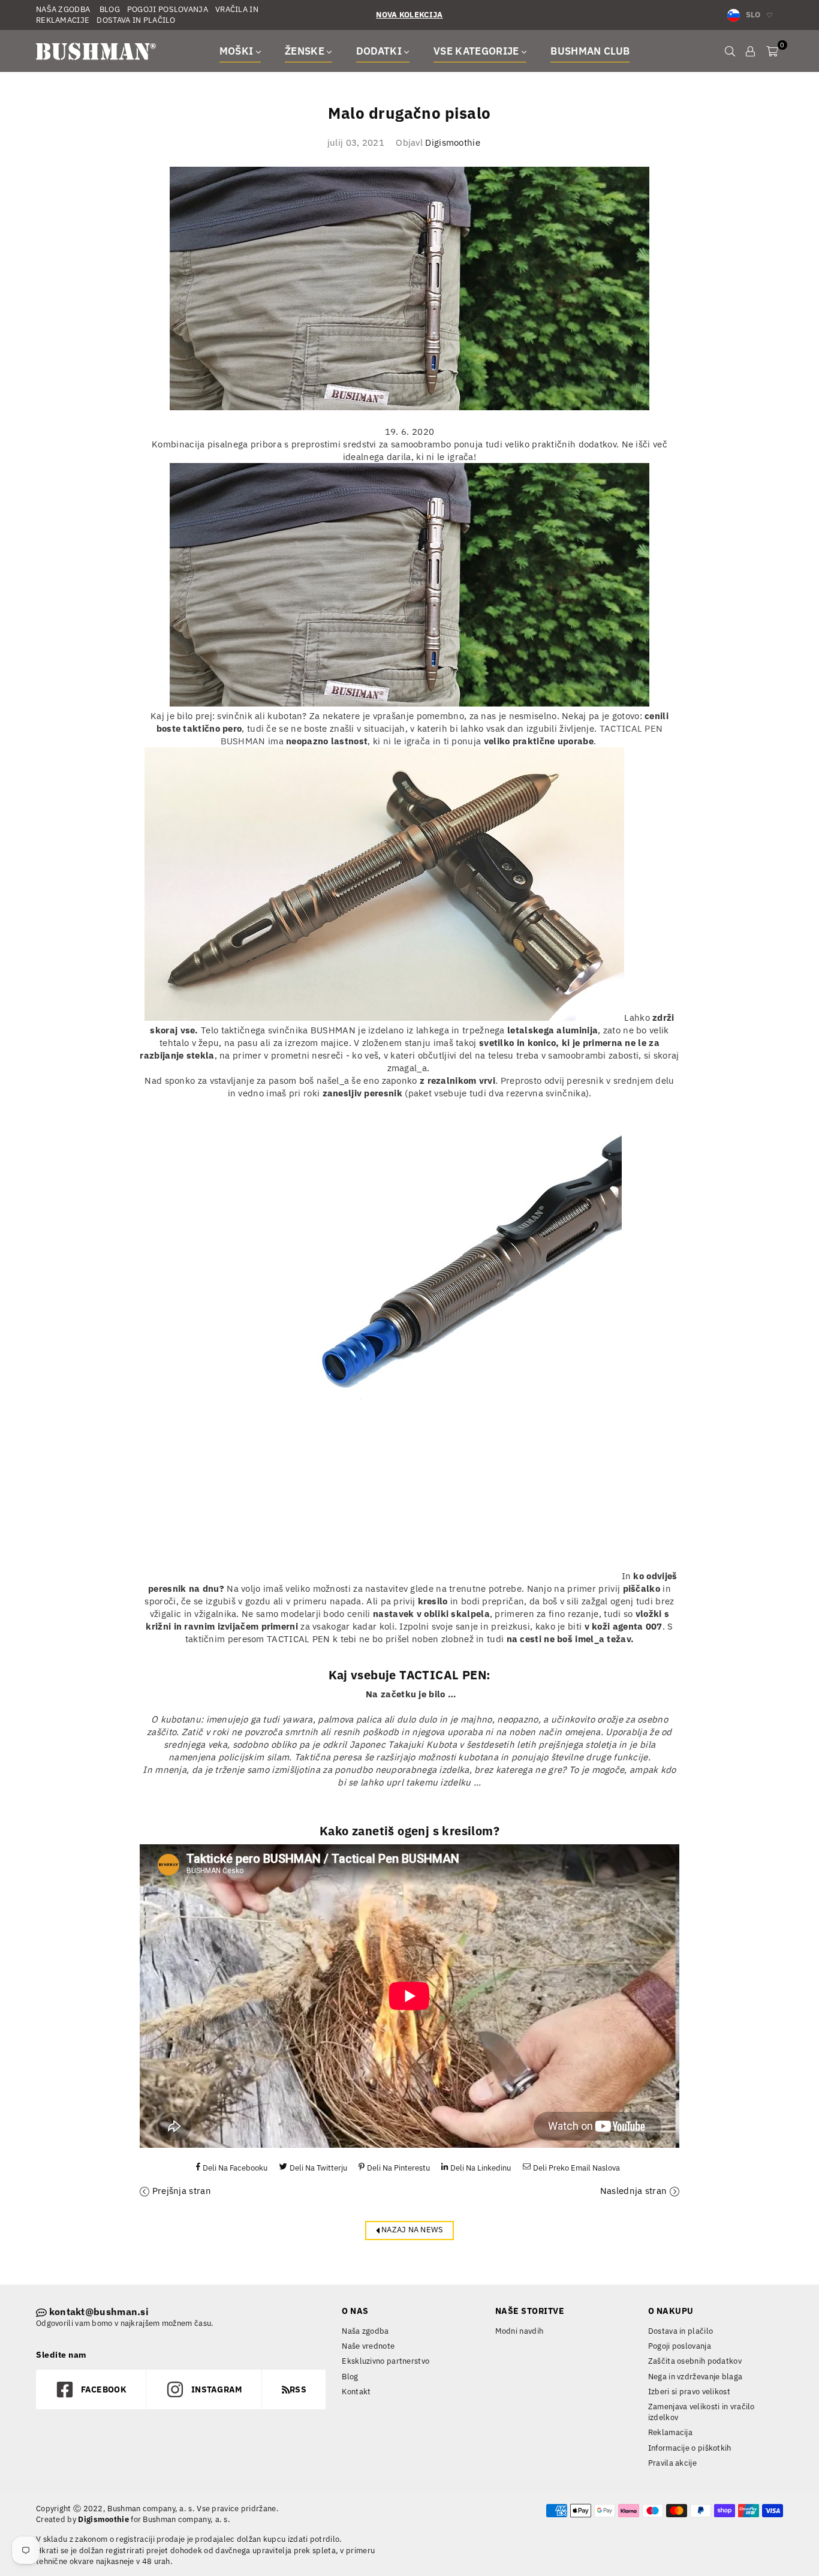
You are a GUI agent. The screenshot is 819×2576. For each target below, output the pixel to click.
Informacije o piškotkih (690, 2448)
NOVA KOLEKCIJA (409, 15)
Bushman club (590, 51)
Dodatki (380, 51)
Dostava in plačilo (681, 2331)
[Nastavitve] (750, 51)
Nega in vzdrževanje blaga (695, 2377)
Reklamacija (670, 2432)
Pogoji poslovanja (680, 2346)
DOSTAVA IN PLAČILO (136, 20)
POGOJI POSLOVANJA (168, 9)
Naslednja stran (634, 2191)
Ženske (306, 51)
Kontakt (356, 2392)
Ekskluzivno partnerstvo (386, 2361)
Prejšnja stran (182, 2191)
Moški (238, 51)
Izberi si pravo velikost (689, 2392)
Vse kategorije (478, 51)
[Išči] (730, 51)
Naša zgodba (365, 2331)
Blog (350, 2377)
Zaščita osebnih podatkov (695, 2361)
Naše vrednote (368, 2346)
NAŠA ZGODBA (63, 9)
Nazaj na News (412, 2230)
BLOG (109, 9)
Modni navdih (520, 2331)
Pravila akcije (672, 2463)
